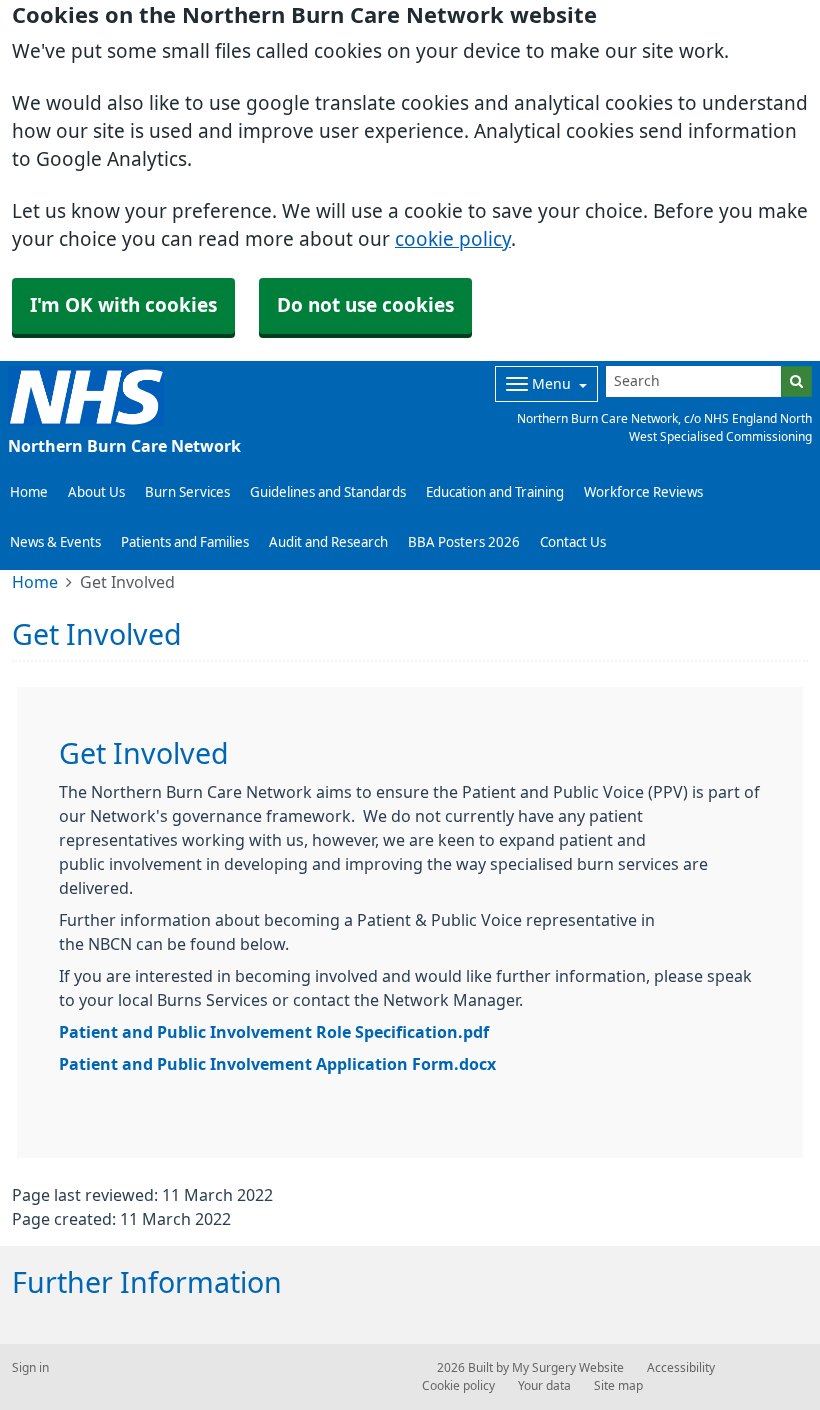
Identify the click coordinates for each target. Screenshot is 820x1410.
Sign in (30, 1368)
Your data (544, 1386)
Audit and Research (328, 542)
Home (29, 492)
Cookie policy (458, 1386)
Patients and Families (185, 542)
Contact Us (573, 542)
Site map (618, 1386)
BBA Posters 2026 (464, 542)
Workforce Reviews (643, 492)
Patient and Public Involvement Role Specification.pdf (274, 1032)
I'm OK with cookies (123, 305)
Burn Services (187, 492)
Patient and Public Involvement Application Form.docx (277, 1064)
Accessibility (681, 1368)
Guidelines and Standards (328, 492)
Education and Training (495, 492)
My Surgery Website (568, 1368)
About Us (96, 492)
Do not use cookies (365, 305)
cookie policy (453, 239)
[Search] (796, 381)
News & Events (55, 542)
